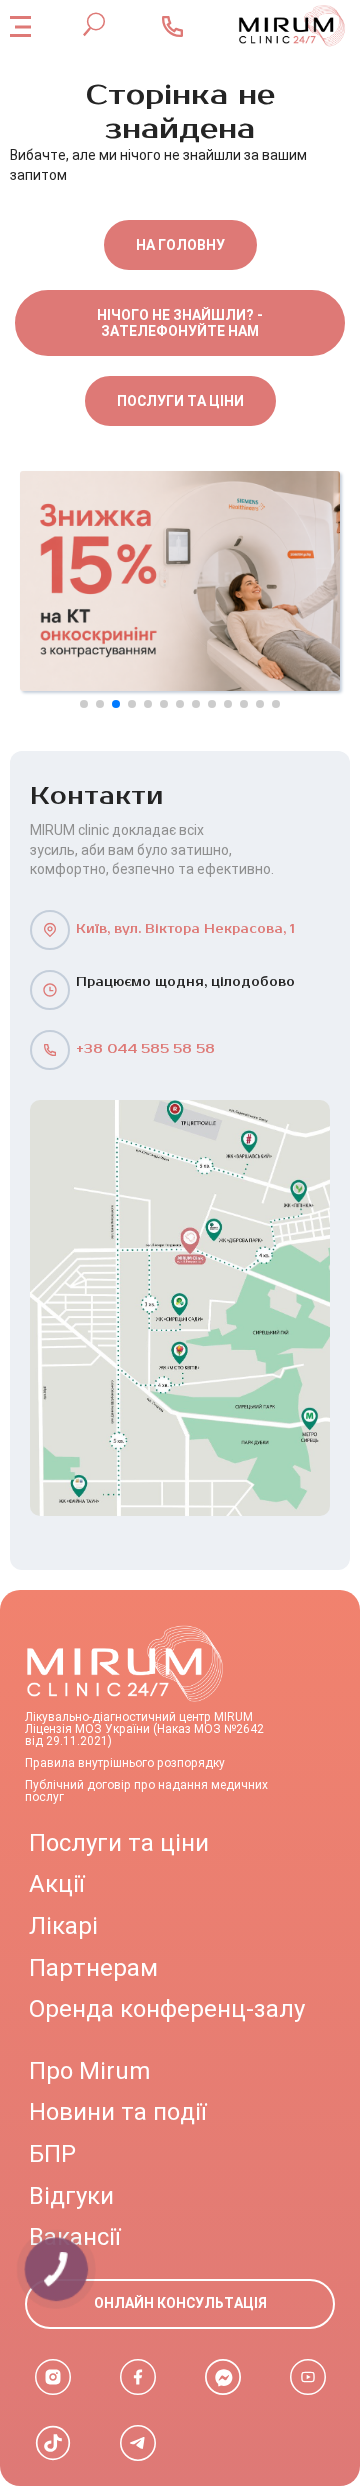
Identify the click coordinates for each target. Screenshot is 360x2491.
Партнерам (93, 1968)
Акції (56, 1884)
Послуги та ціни (180, 401)
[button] (84, 704)
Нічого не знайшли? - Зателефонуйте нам (180, 323)
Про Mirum (89, 2071)
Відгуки (71, 2196)
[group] (180, 581)
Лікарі (63, 1926)
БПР (52, 2154)
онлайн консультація (180, 2303)
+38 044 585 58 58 (145, 1049)
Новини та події (117, 2112)
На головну (180, 245)
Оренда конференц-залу (167, 2009)
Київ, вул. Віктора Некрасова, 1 (185, 929)
